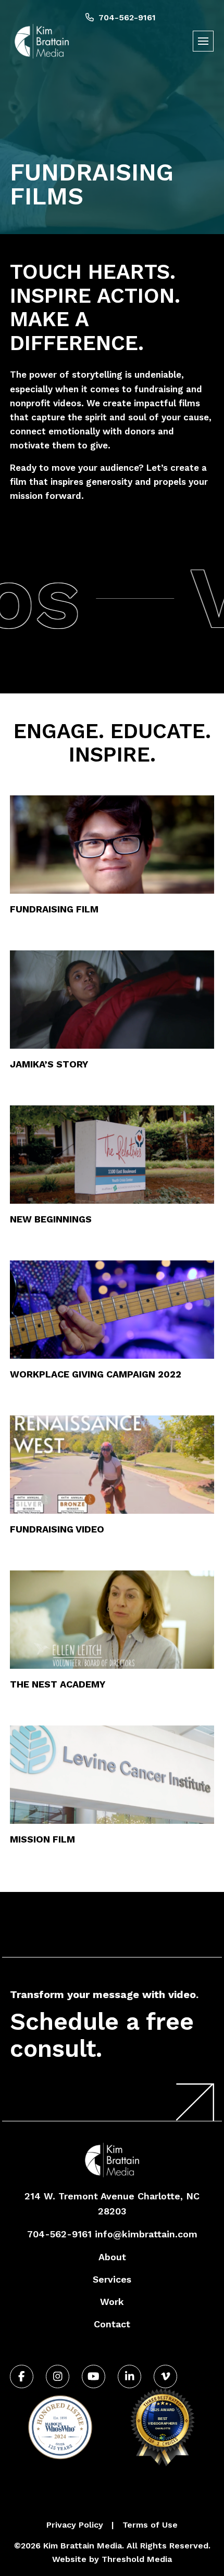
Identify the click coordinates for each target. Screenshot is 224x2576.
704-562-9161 (126, 17)
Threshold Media (137, 2559)
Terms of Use (150, 2525)
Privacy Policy (75, 2525)
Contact (112, 2324)
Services (112, 2279)
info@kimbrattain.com (146, 2234)
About (112, 2257)
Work (112, 2302)
